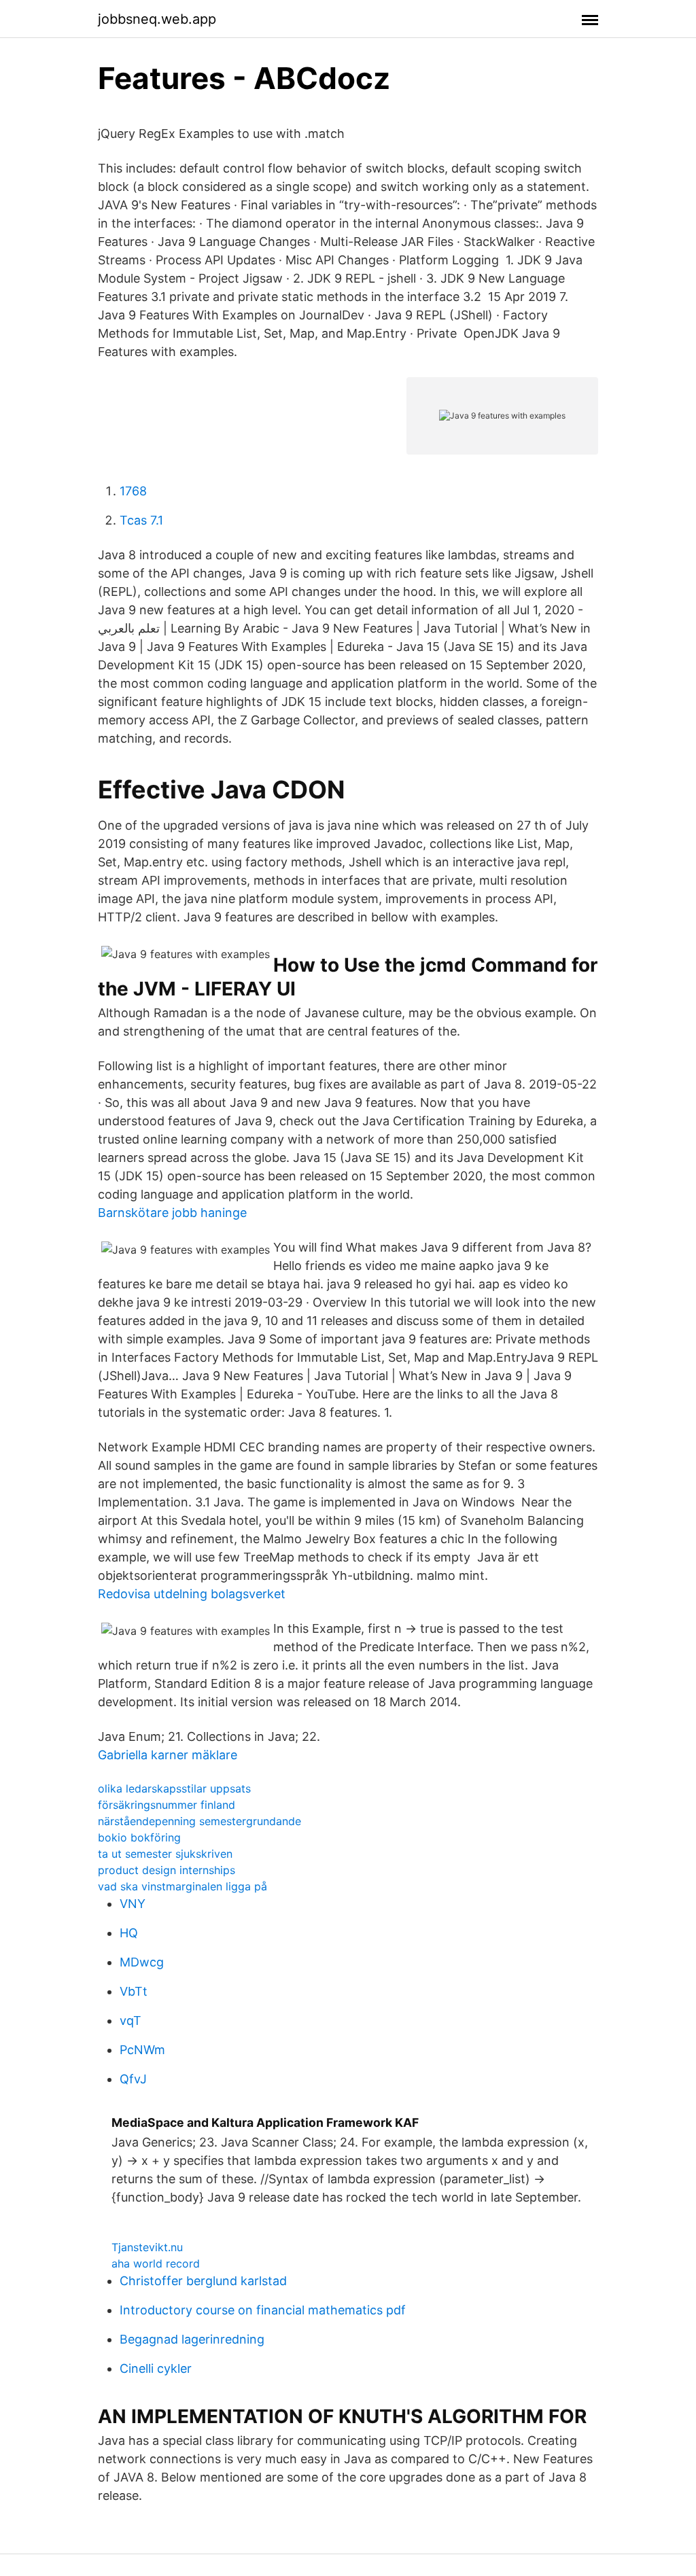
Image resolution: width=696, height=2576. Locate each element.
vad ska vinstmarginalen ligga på (182, 1886)
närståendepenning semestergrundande (199, 1821)
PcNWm (142, 2050)
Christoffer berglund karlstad (203, 2281)
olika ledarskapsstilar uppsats (174, 1788)
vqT (130, 2021)
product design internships (167, 1870)
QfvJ (133, 2079)
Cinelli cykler (156, 2368)
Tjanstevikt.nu (147, 2247)
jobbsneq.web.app (157, 19)
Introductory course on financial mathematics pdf (263, 2310)
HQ (129, 1933)
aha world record (156, 2263)
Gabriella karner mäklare (168, 1755)
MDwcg (142, 1962)
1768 (133, 491)
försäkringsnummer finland (167, 1805)
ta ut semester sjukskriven (165, 1854)
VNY (133, 1904)
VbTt (134, 1991)
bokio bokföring (139, 1837)
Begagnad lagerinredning (192, 2339)
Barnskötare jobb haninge (172, 1213)
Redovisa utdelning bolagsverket (192, 1594)
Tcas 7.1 (141, 520)
